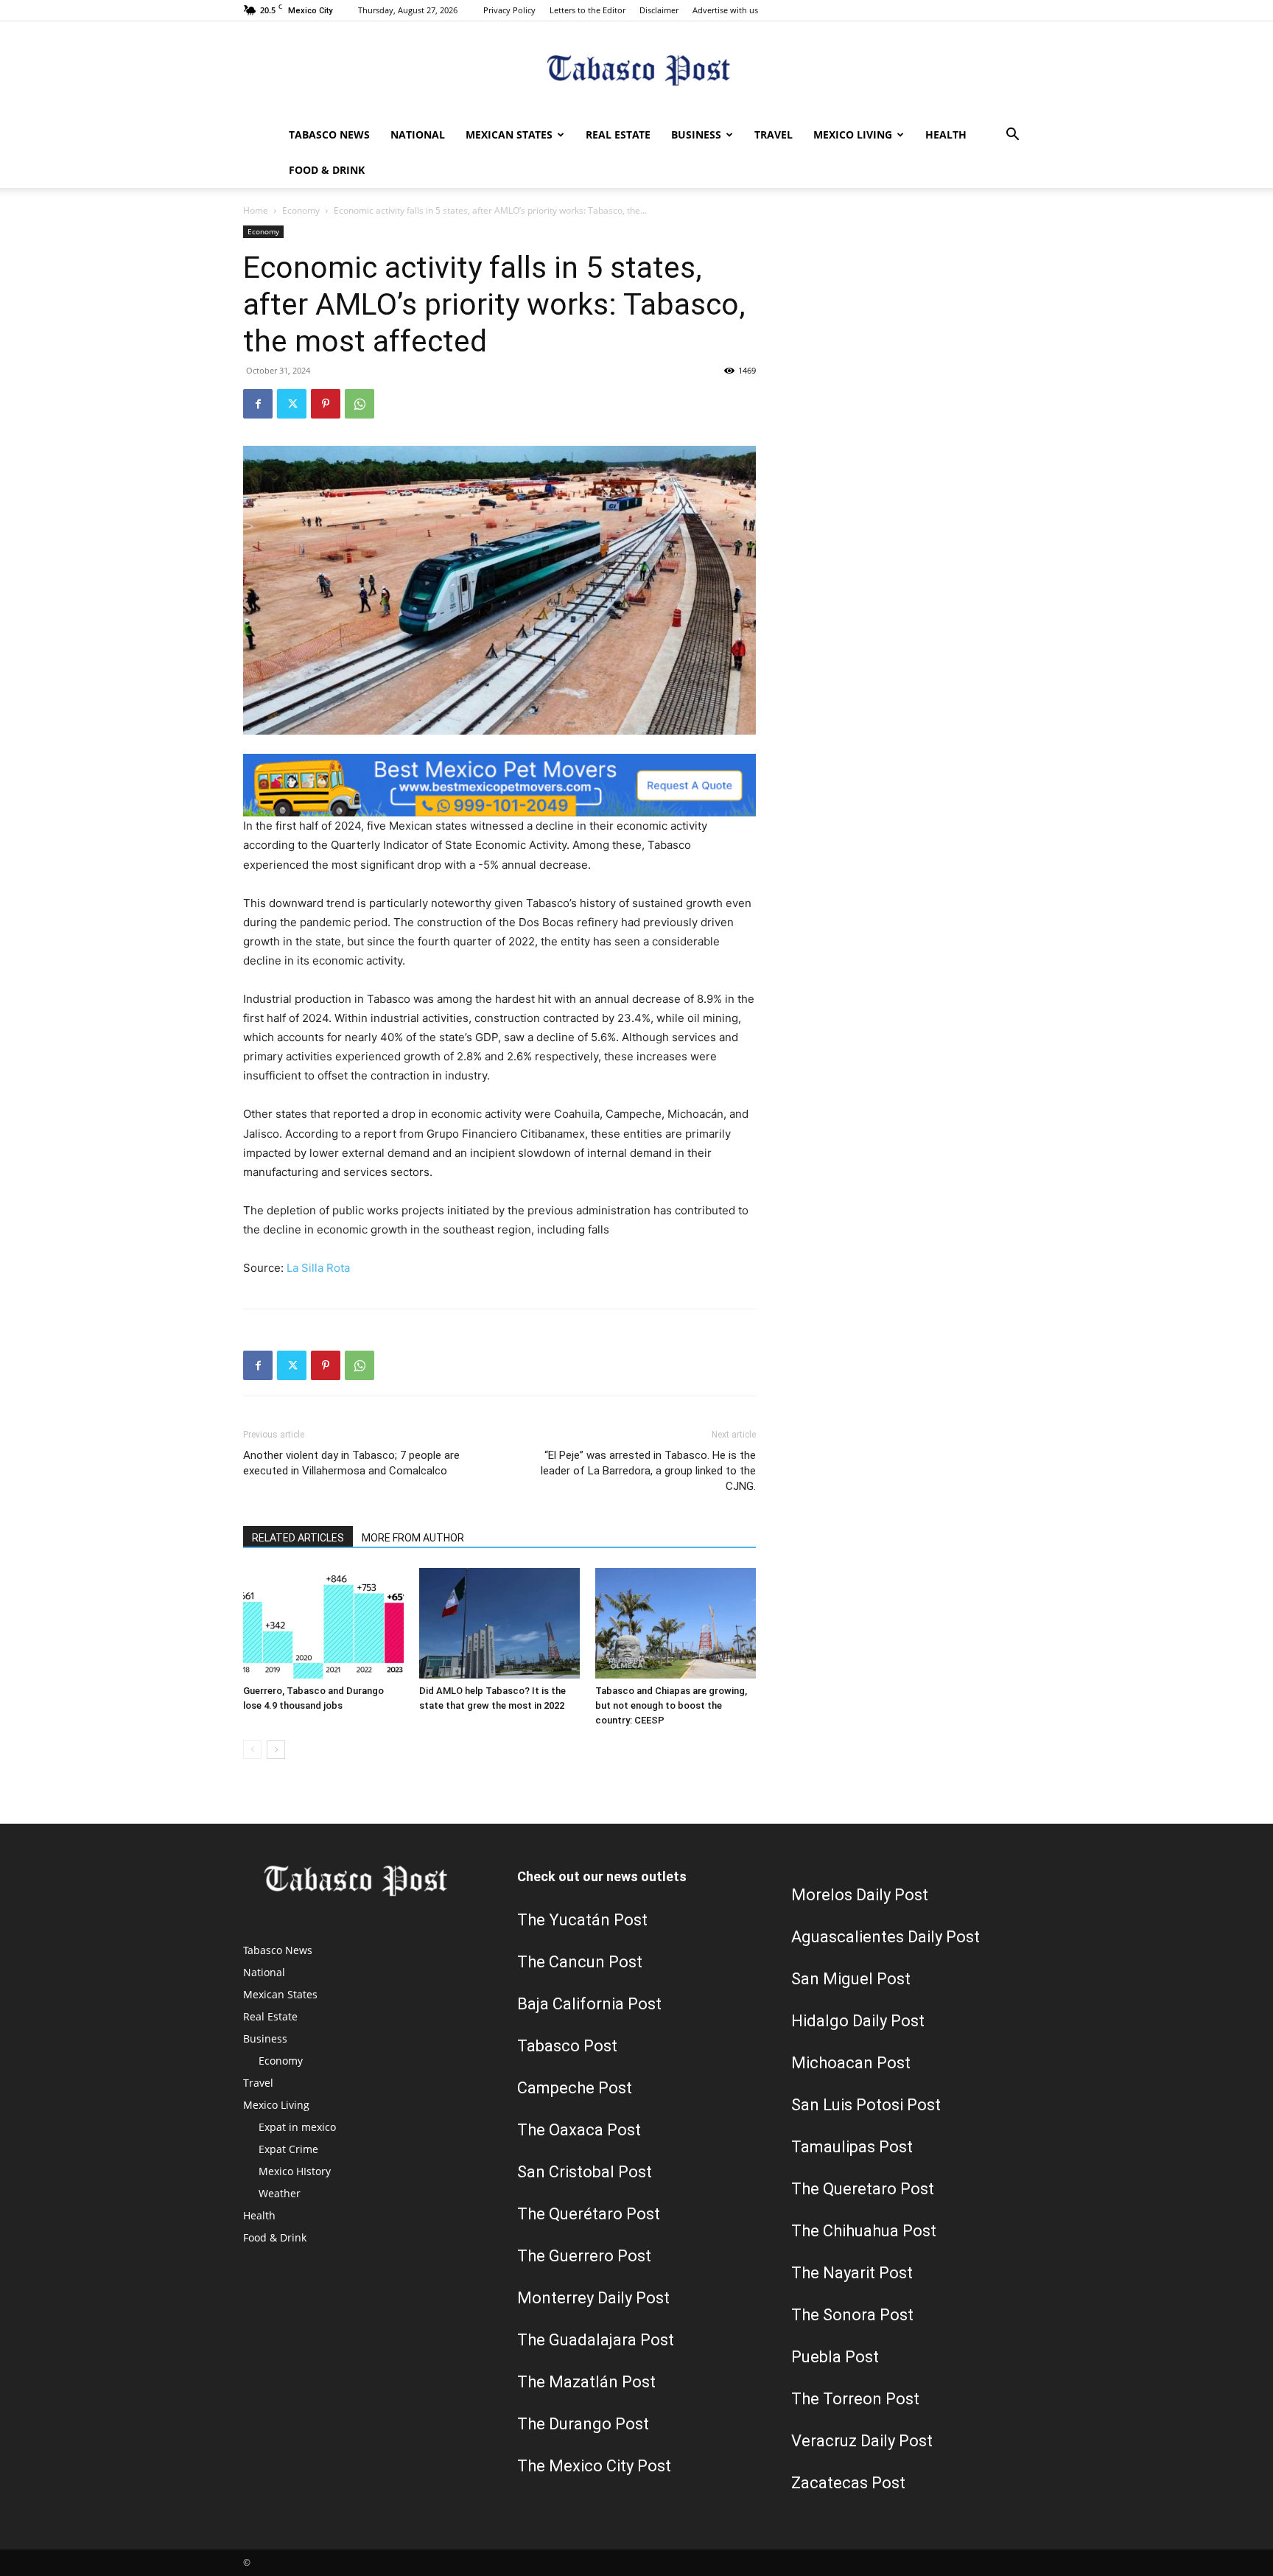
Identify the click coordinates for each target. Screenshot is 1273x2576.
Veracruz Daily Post (862, 2441)
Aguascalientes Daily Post (886, 1937)
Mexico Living (853, 134)
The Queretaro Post (863, 2189)
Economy (301, 210)
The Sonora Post (852, 2315)
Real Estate (618, 134)
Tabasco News (329, 134)
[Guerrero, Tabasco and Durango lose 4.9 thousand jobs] (323, 1623)
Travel (774, 134)
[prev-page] (252, 1750)
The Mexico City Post (594, 2466)
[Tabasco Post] (636, 70)
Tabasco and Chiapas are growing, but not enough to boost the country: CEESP (671, 1705)
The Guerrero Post (584, 2256)
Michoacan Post (851, 2063)
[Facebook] (258, 404)
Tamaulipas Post (852, 2147)
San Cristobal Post (585, 2172)
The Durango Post (583, 2424)
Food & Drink (327, 170)
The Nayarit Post (852, 2273)
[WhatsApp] (360, 404)
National (418, 134)
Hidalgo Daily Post (858, 2021)
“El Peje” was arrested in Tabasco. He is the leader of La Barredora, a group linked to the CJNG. (648, 1471)
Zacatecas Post (848, 2483)
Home (256, 210)
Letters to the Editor (588, 10)
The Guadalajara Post (596, 2340)
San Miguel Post (851, 1979)
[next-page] (276, 1750)
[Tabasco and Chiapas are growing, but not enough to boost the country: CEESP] (676, 1623)
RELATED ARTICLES (298, 1538)
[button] (1012, 136)
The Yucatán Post (582, 1920)
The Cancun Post (580, 1962)
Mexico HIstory (295, 2171)
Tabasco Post (567, 2046)
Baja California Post (589, 2004)
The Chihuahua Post (864, 2231)
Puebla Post (835, 2357)
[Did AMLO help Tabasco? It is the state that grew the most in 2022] (499, 1623)
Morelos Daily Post (860, 1895)
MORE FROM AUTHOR (413, 1538)
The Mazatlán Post (586, 2382)
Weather (280, 2193)
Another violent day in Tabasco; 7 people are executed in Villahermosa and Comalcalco (351, 1463)
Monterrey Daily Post (593, 2298)
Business (696, 134)
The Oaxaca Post (579, 2130)
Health (946, 134)
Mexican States (509, 134)
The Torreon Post (855, 2399)
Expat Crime (288, 2149)
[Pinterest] (326, 404)
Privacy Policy (509, 10)
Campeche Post (575, 2088)
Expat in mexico (297, 2127)
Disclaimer (659, 10)
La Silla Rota (318, 1268)
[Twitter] (292, 404)
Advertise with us (725, 10)
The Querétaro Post (589, 2214)
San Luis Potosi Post (866, 2105)
